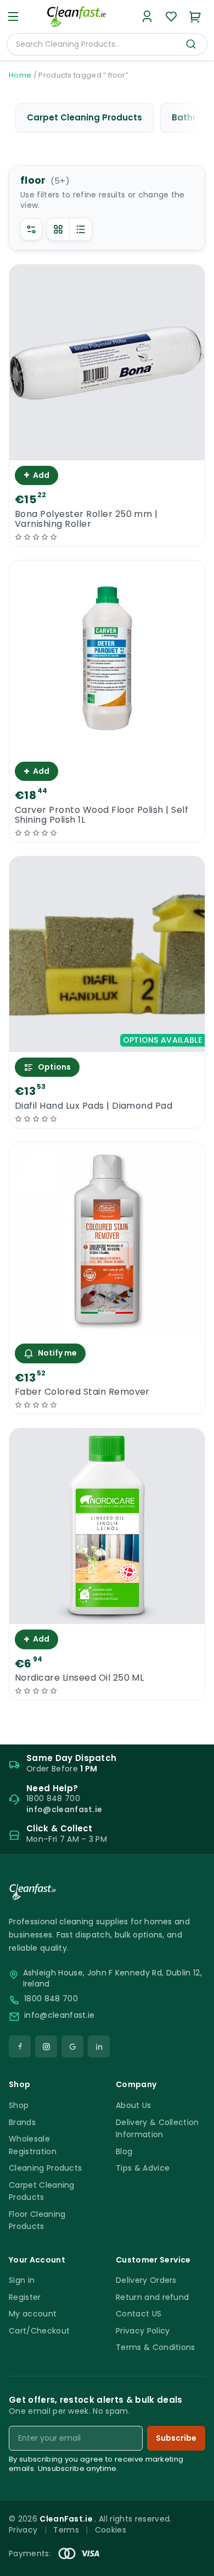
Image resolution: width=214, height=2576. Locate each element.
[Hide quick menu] (201, 2537)
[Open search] (191, 44)
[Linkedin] (99, 2046)
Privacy (23, 2530)
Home (20, 75)
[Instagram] (46, 2046)
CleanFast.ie (67, 2519)
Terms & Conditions (156, 2347)
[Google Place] (72, 2046)
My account (33, 2314)
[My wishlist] (171, 16)
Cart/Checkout (39, 2331)
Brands (22, 2122)
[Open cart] (195, 16)
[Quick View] (107, 451)
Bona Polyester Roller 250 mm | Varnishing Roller (86, 519)
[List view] (81, 229)
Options (54, 1067)
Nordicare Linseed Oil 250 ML (79, 1678)
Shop (19, 2105)
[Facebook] (20, 2046)
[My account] (147, 16)
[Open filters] (31, 229)
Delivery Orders (146, 2280)
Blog (124, 2151)
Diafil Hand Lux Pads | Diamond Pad (94, 1106)
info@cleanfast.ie (59, 2015)
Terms (66, 2530)
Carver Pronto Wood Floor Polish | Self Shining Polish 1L (102, 815)
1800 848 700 (51, 1999)
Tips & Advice (143, 2168)
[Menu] (13, 16)
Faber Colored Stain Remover (82, 1392)
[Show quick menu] (192, 2563)
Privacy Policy (143, 2331)
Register (25, 2297)
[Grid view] (58, 229)
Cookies (111, 2530)
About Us (134, 2105)
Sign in (22, 2280)
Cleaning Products (45, 2168)
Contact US (139, 2314)
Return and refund (152, 2297)
